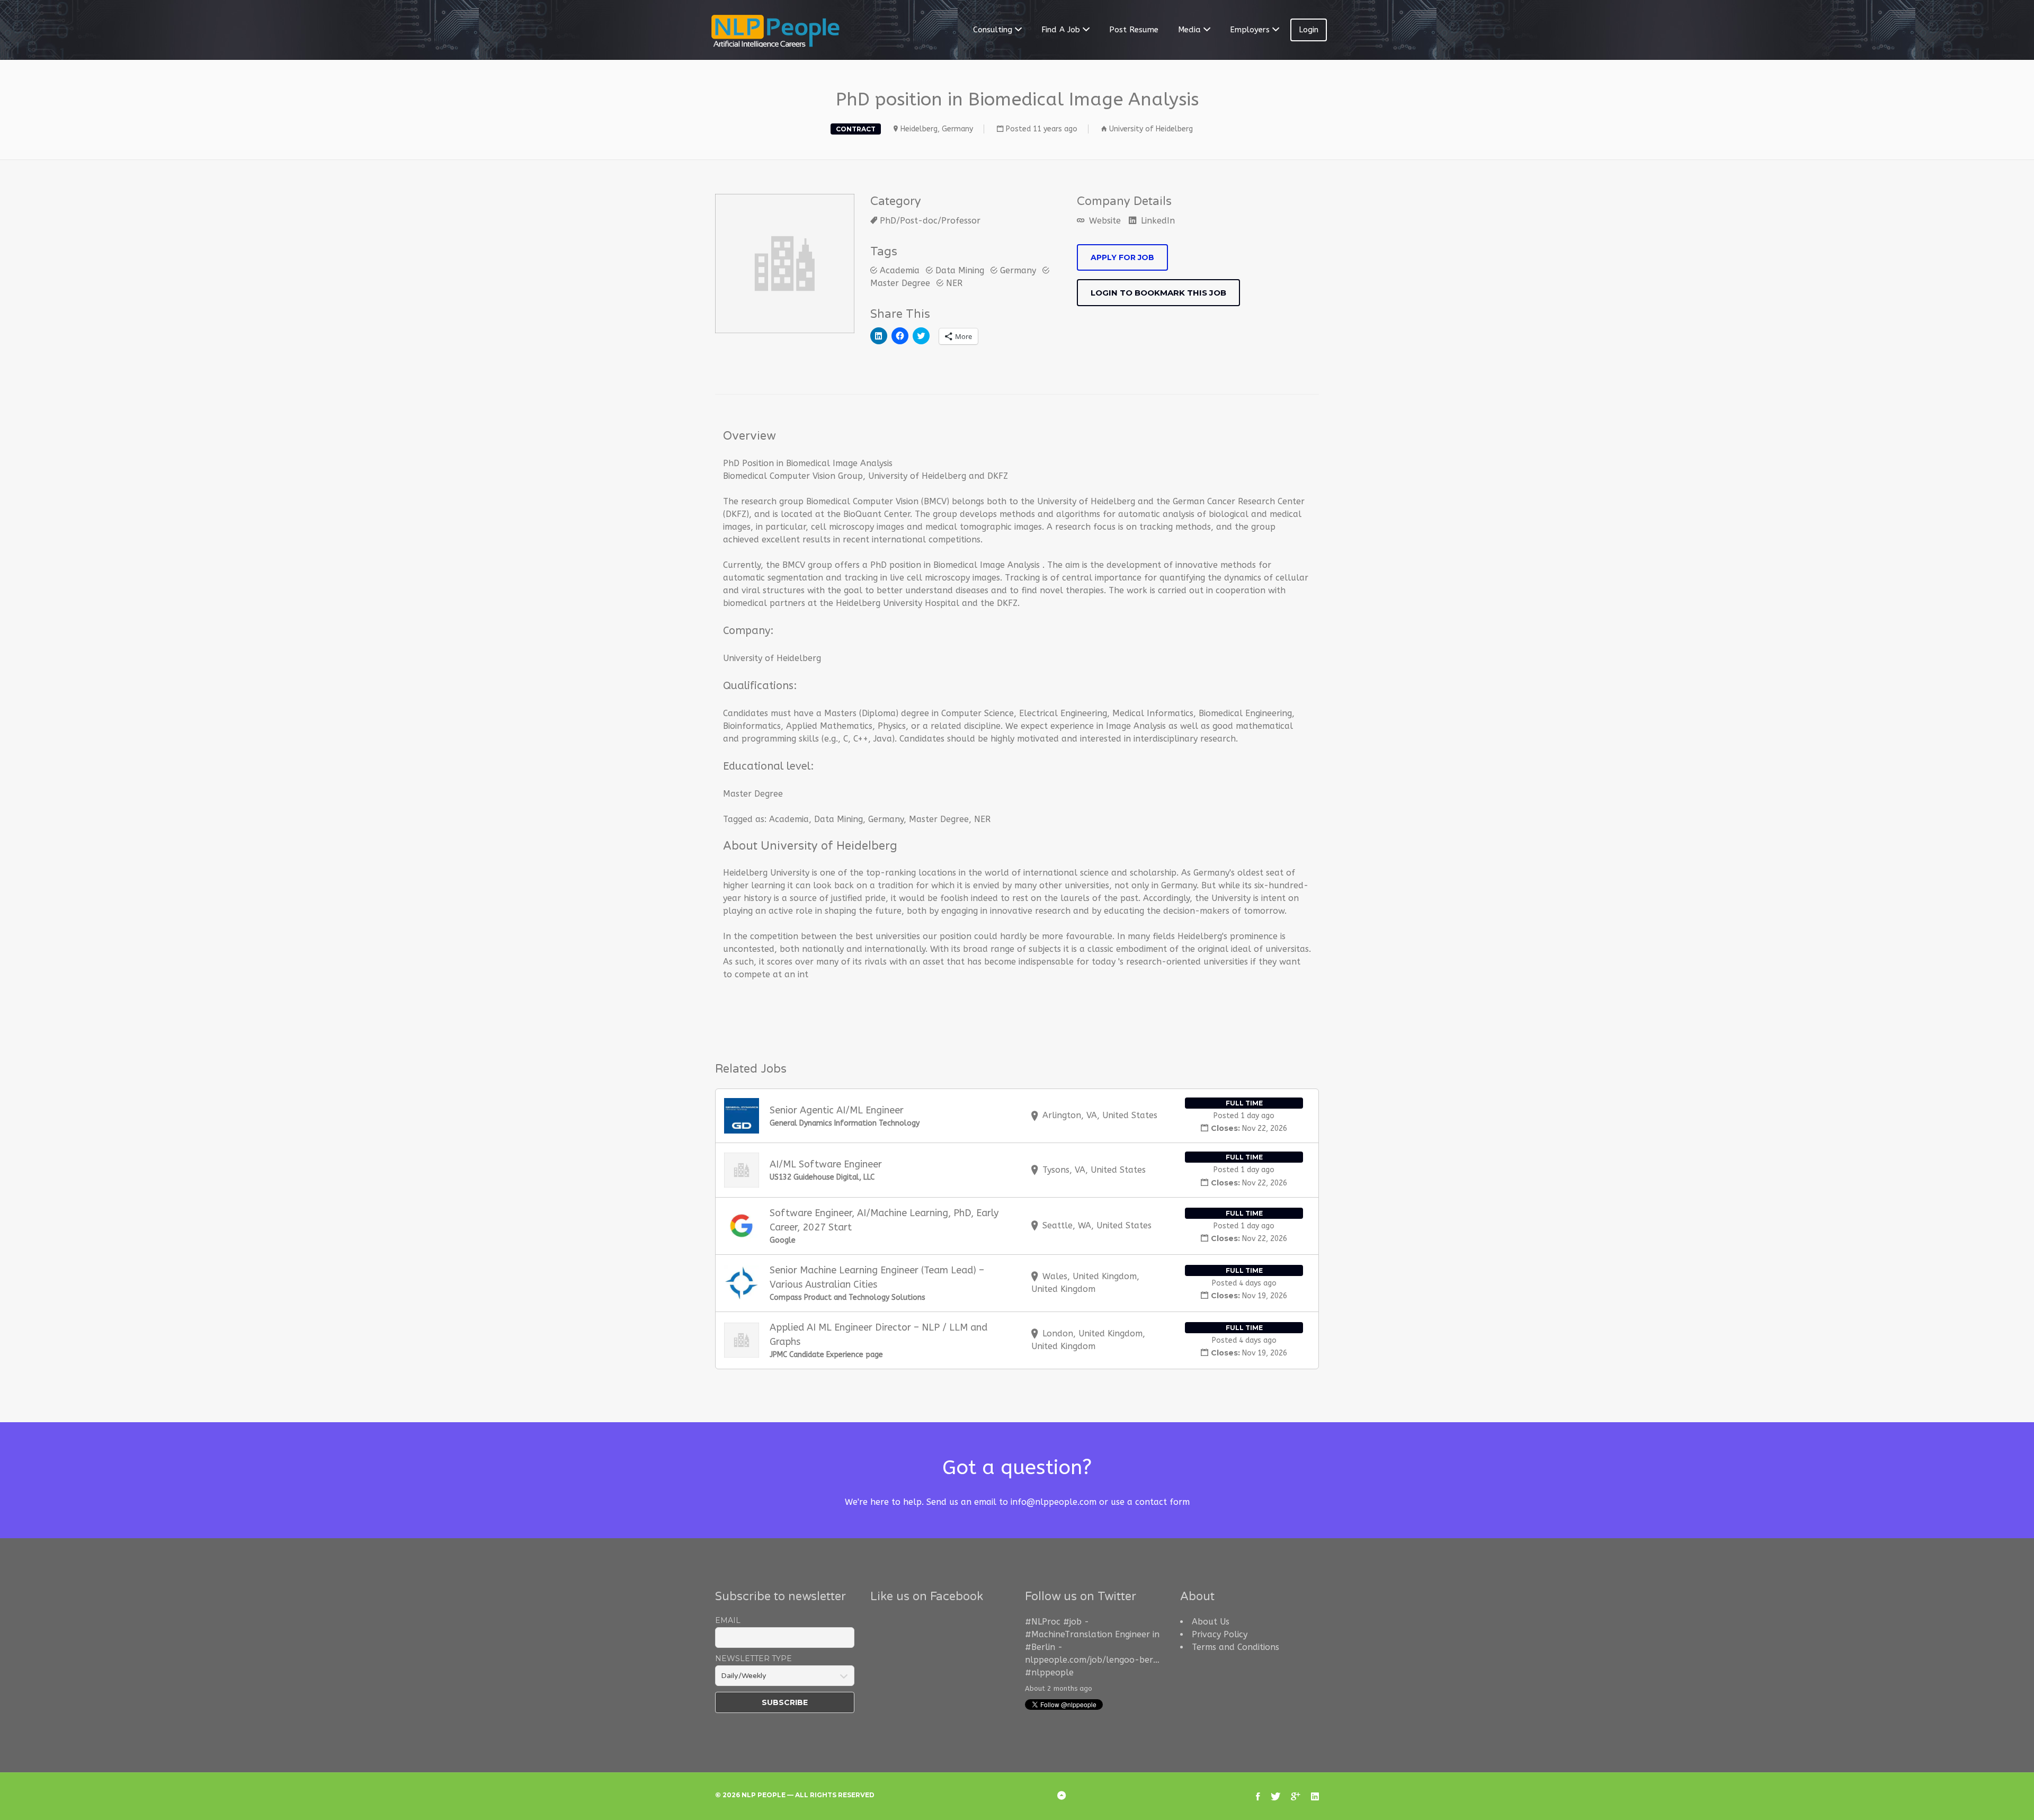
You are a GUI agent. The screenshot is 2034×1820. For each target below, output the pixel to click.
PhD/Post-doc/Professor (930, 221)
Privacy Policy (1220, 1634)
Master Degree (939, 819)
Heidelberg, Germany (937, 129)
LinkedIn (1157, 221)
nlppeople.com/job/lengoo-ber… (1092, 1660)
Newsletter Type (753, 1658)
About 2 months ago (1059, 1688)
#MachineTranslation (1069, 1634)
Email (728, 1620)
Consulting (993, 30)
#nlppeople (1049, 1672)
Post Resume (1134, 30)
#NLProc (1043, 1622)
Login (1309, 30)
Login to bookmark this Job (1158, 293)
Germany (1018, 270)
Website (1104, 221)
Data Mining (960, 270)
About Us (1211, 1622)
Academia (900, 270)
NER (954, 283)
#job (1072, 1622)
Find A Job (1061, 30)
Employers (1250, 30)
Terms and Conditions (1235, 1647)
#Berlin (1040, 1647)
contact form (1162, 1502)
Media (1189, 30)
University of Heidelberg (1151, 129)
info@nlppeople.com (1054, 1502)
